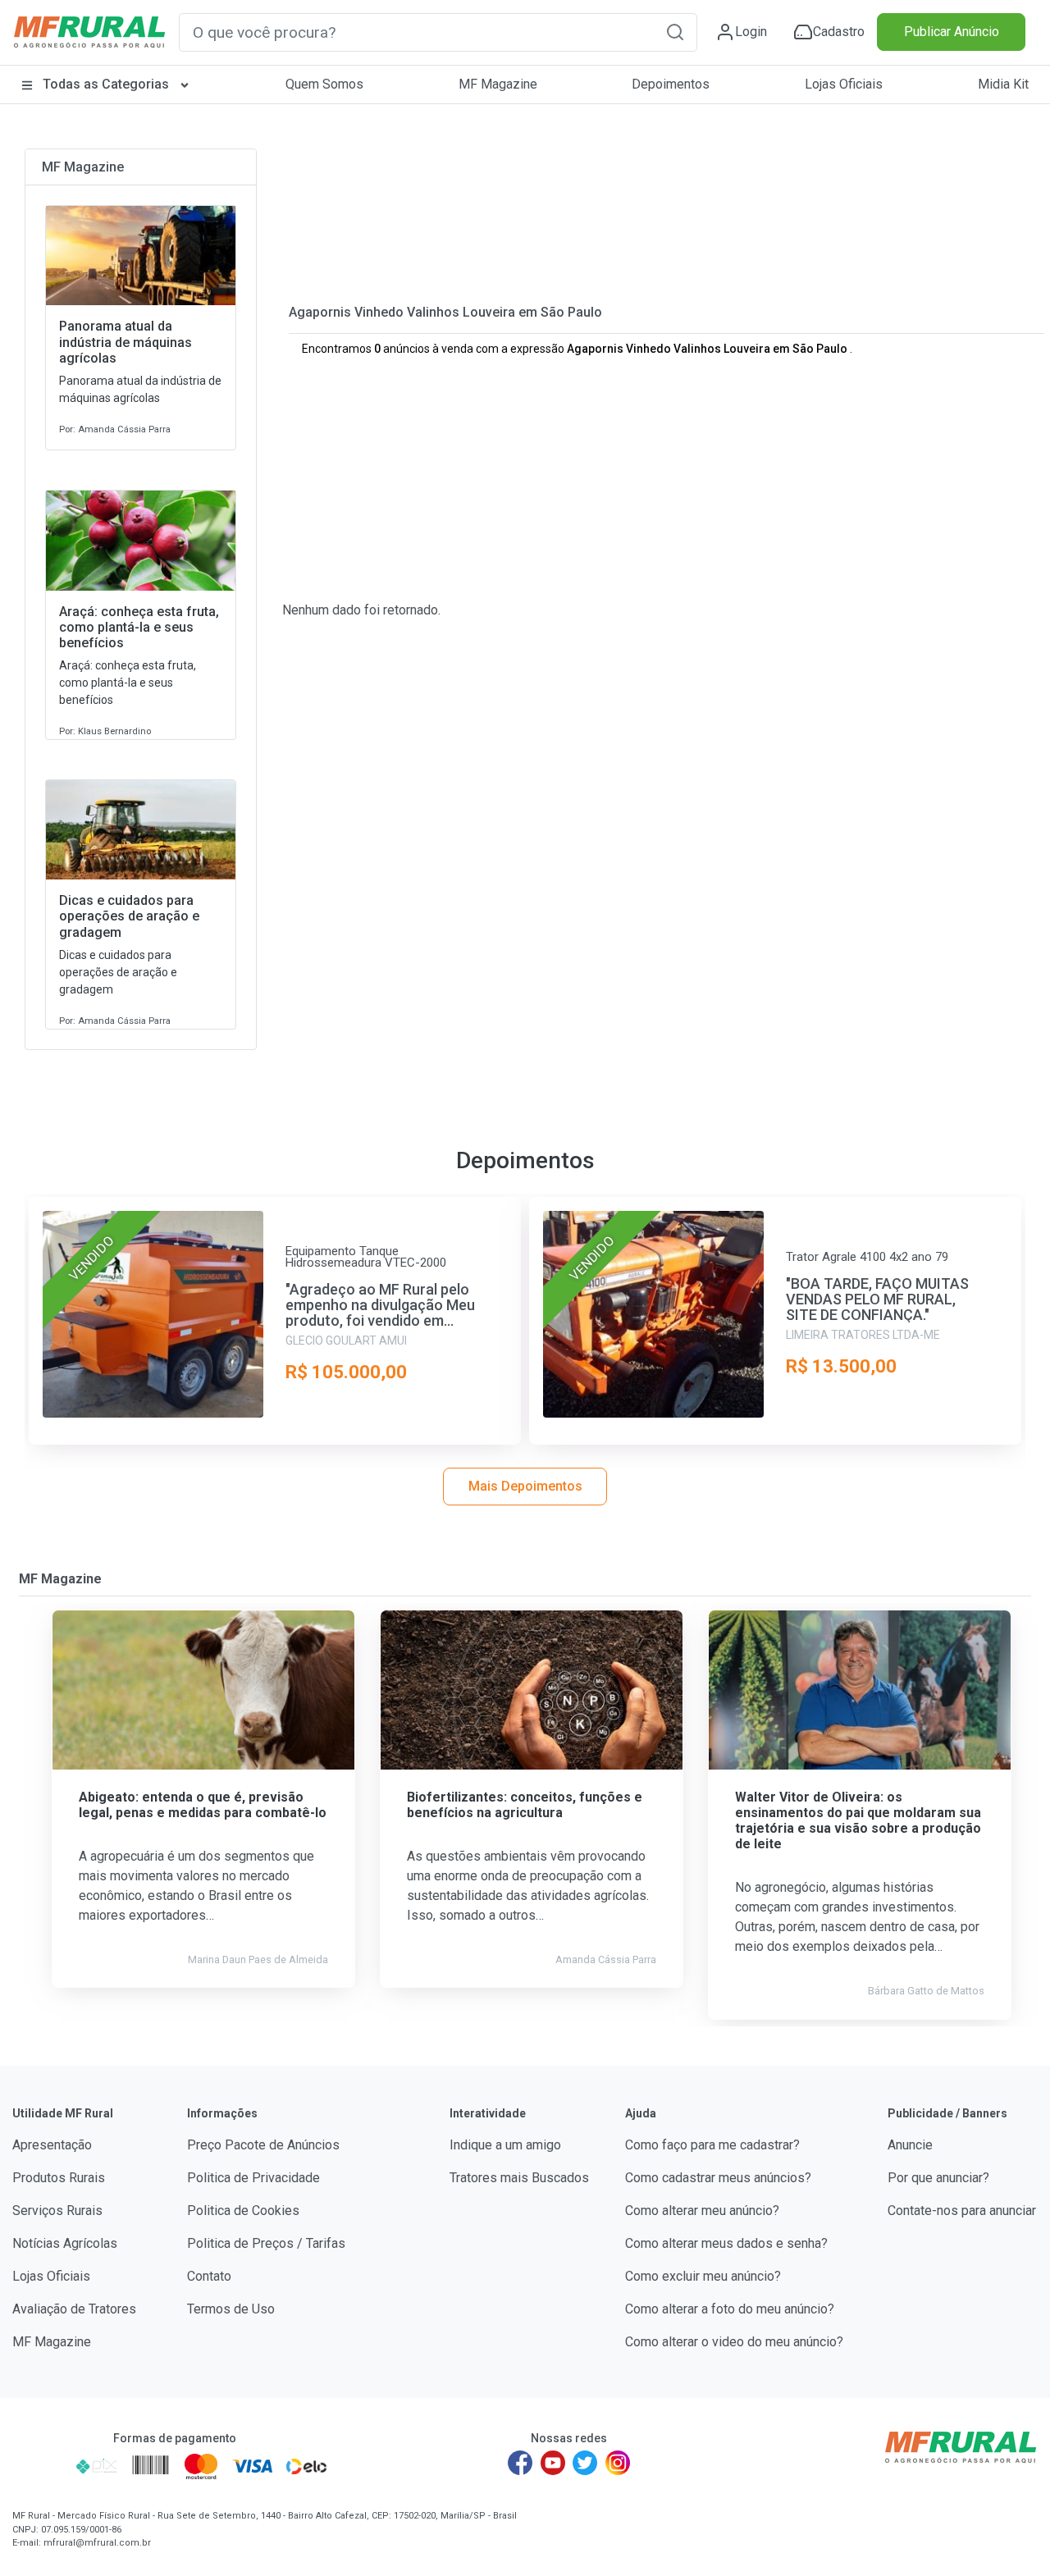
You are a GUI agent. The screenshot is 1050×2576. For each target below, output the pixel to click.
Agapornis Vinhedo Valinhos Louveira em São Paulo (445, 312)
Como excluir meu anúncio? (703, 2276)
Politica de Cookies (243, 2211)
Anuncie (910, 2145)
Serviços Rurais (57, 2211)
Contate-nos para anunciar (962, 2211)
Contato (209, 2276)
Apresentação (52, 2145)
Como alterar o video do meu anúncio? (734, 2342)
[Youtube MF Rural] (553, 2463)
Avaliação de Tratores (74, 2309)
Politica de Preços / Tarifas (266, 2243)
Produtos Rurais (59, 2178)
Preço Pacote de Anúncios (263, 2145)
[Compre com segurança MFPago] (40, 2466)
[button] (675, 32)
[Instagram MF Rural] (618, 2463)
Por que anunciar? (938, 2178)
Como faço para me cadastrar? (712, 2145)
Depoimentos (671, 84)
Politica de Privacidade (253, 2178)
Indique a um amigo (505, 2145)
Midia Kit (1003, 84)
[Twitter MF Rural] (585, 2463)
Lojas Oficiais (844, 84)
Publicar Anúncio (952, 32)
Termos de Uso (231, 2309)
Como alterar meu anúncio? (702, 2211)
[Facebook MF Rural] (520, 2463)
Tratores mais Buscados (519, 2178)
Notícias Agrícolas (65, 2243)
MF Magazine (498, 84)
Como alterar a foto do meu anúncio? (730, 2309)
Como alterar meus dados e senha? (726, 2243)
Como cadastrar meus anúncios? (718, 2178)
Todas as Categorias (106, 84)
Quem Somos (324, 84)
